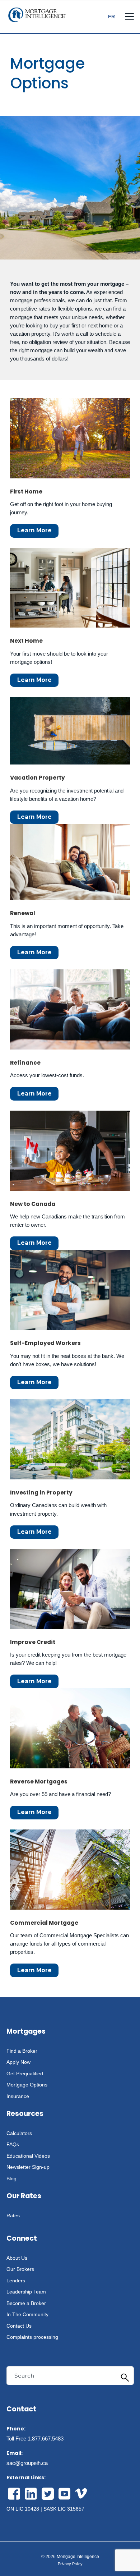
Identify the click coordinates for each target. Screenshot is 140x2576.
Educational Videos (28, 2156)
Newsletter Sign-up (28, 2167)
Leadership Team (26, 2292)
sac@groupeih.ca (27, 2463)
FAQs (13, 2144)
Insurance (18, 2096)
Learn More (34, 530)
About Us (17, 2258)
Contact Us (19, 2326)
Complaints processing (32, 2337)
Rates (13, 2215)
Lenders (16, 2281)
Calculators (19, 2133)
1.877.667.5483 (46, 2439)
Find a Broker (22, 2051)
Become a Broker (26, 2303)
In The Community (27, 2314)
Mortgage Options (27, 2085)
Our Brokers (20, 2269)
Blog (11, 2178)
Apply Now (18, 2062)
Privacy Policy (70, 2564)
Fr (111, 17)
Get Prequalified (25, 2074)
